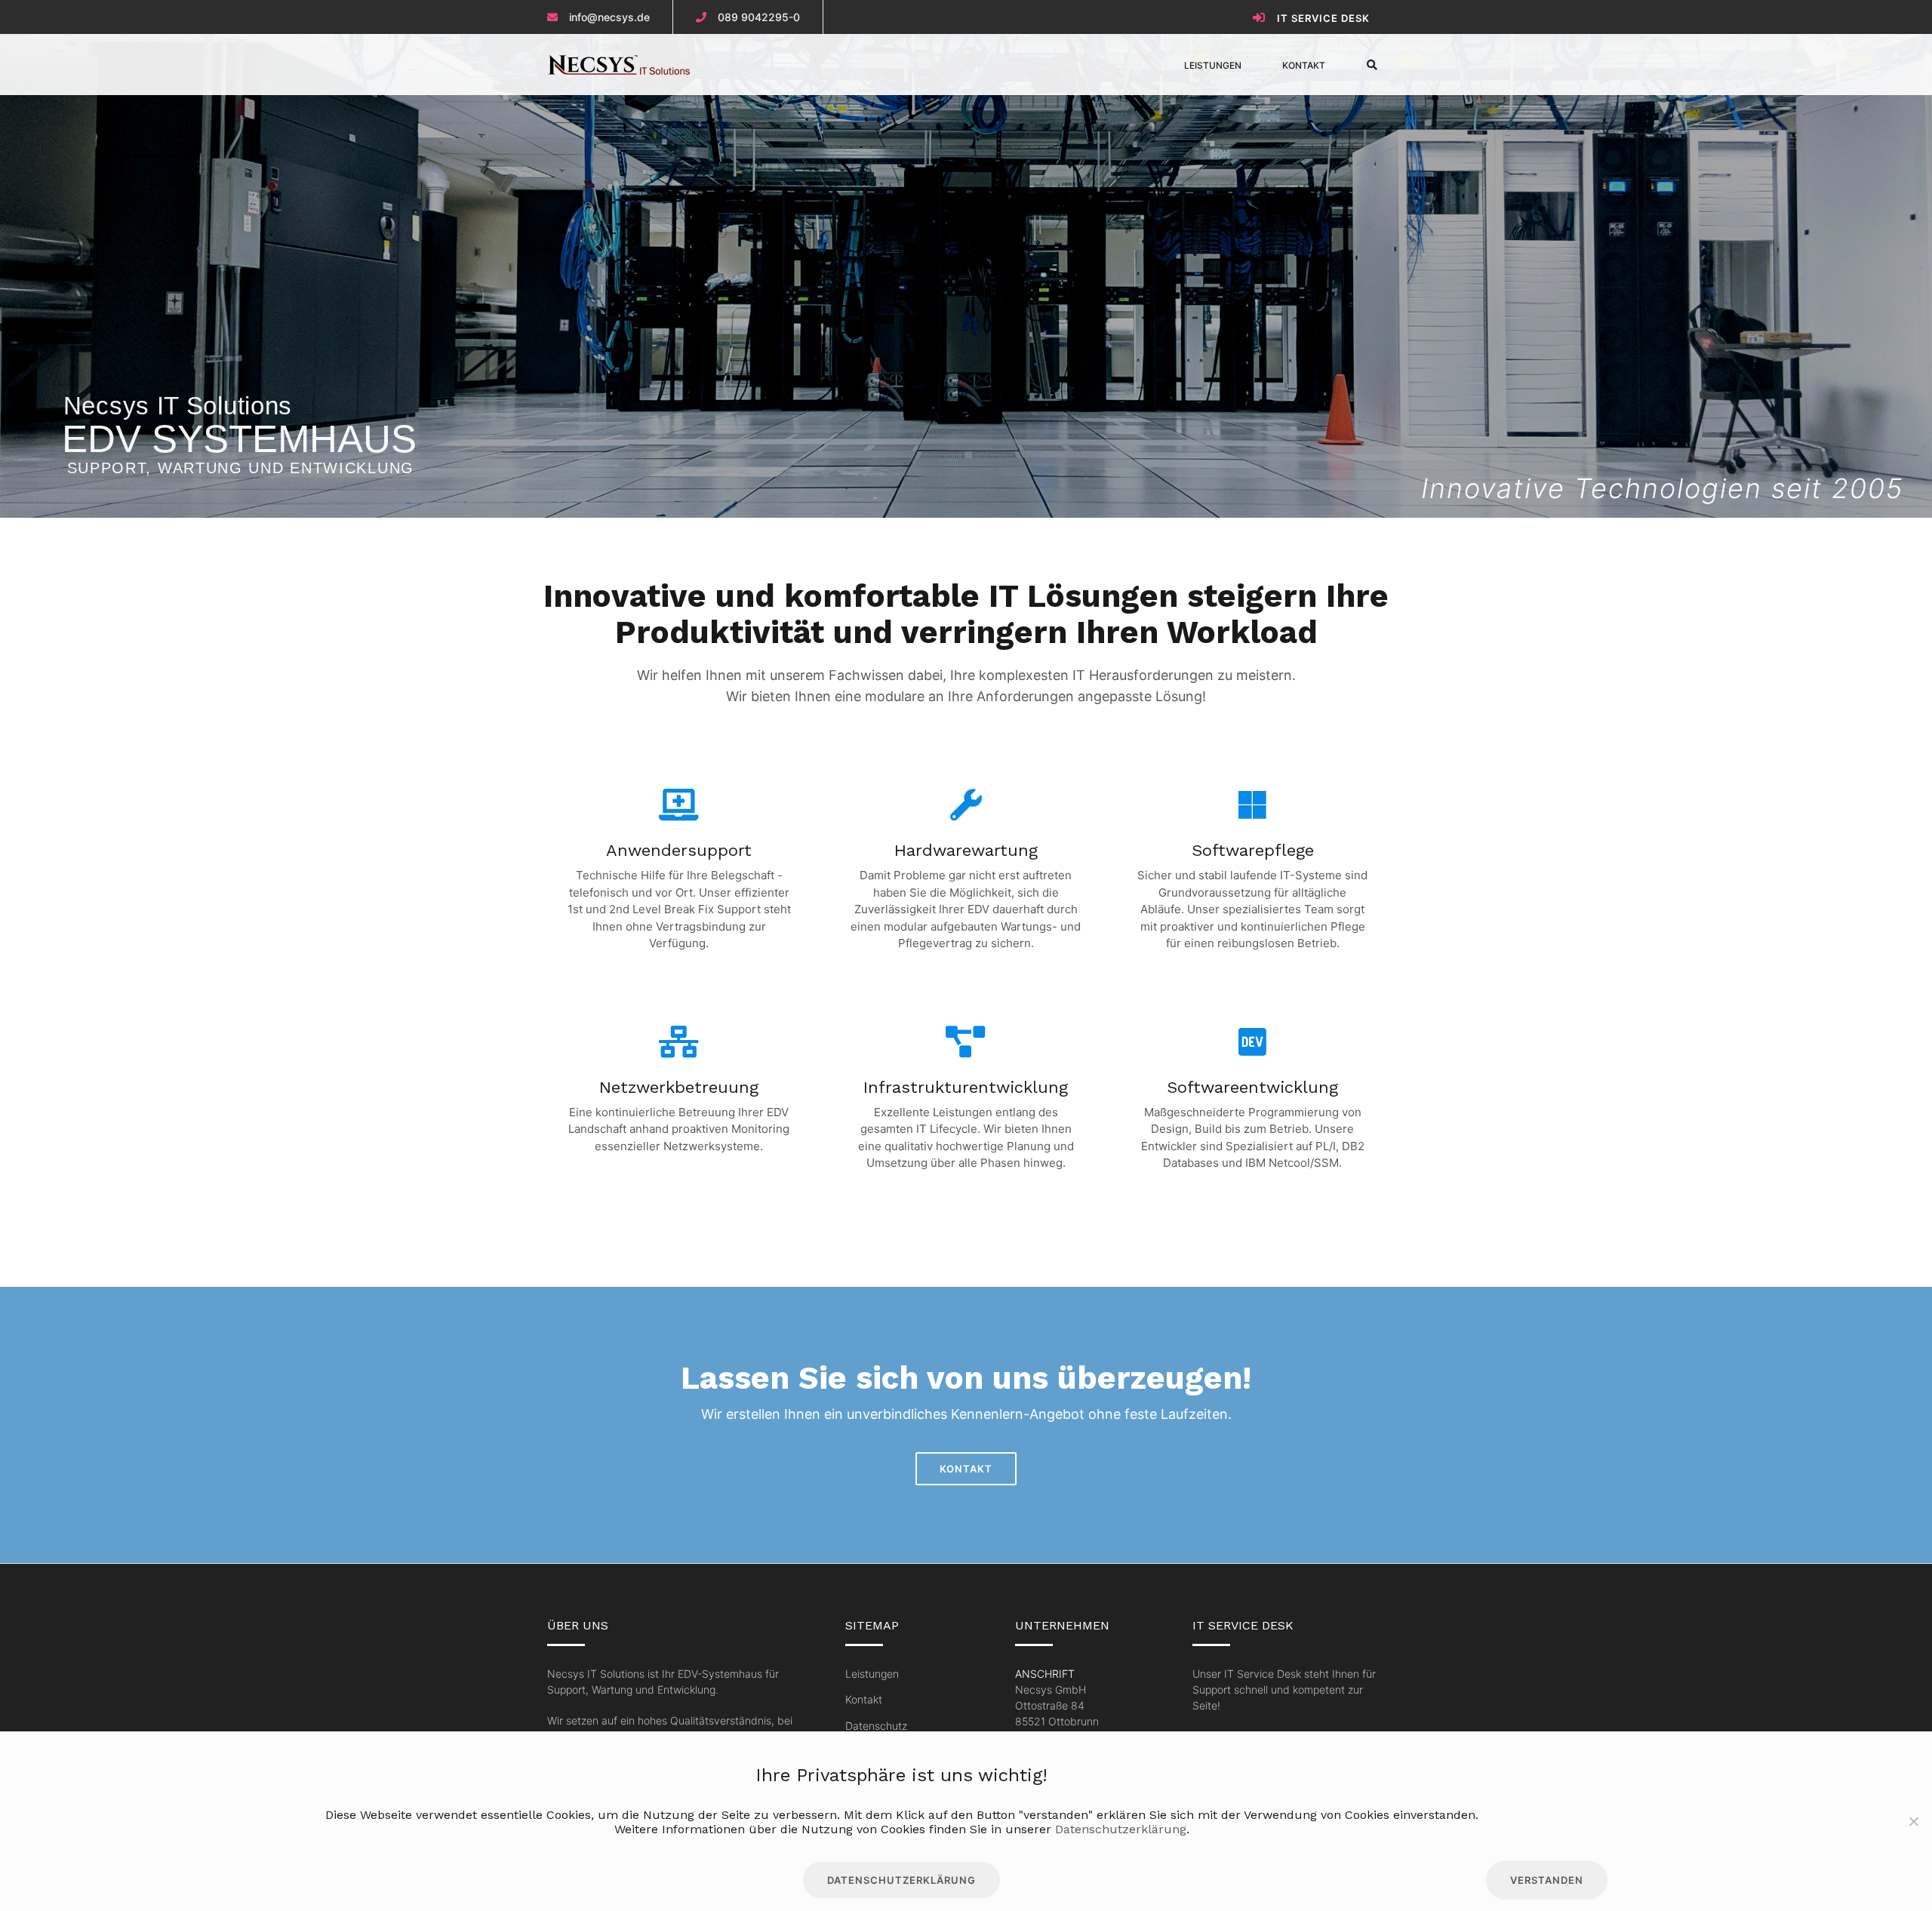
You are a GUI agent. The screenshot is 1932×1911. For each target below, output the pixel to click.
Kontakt (1304, 65)
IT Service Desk (1323, 18)
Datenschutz (876, 1726)
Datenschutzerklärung (1121, 1829)
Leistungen (1213, 65)
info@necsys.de (609, 17)
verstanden (1547, 1880)
